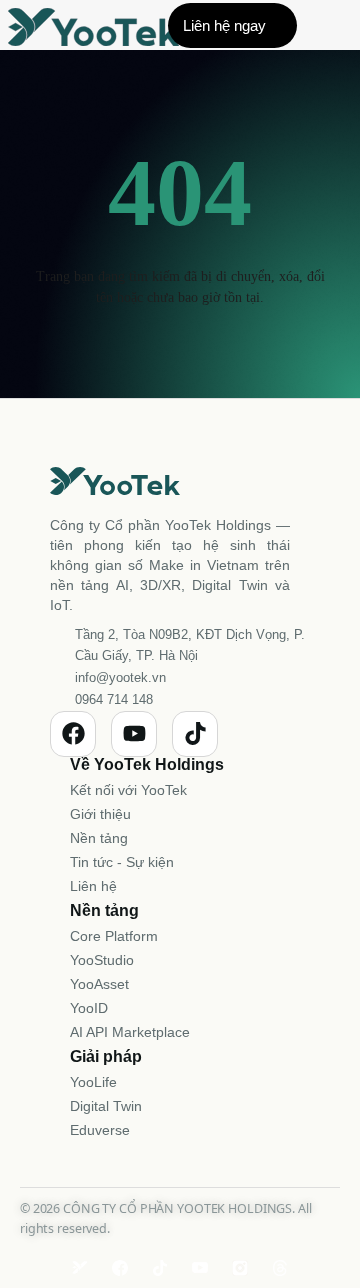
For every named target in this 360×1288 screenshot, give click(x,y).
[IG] (240, 1268)
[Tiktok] (195, 734)
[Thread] (280, 1268)
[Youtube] (134, 734)
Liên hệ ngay (224, 25)
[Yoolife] (80, 1268)
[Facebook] (73, 734)
